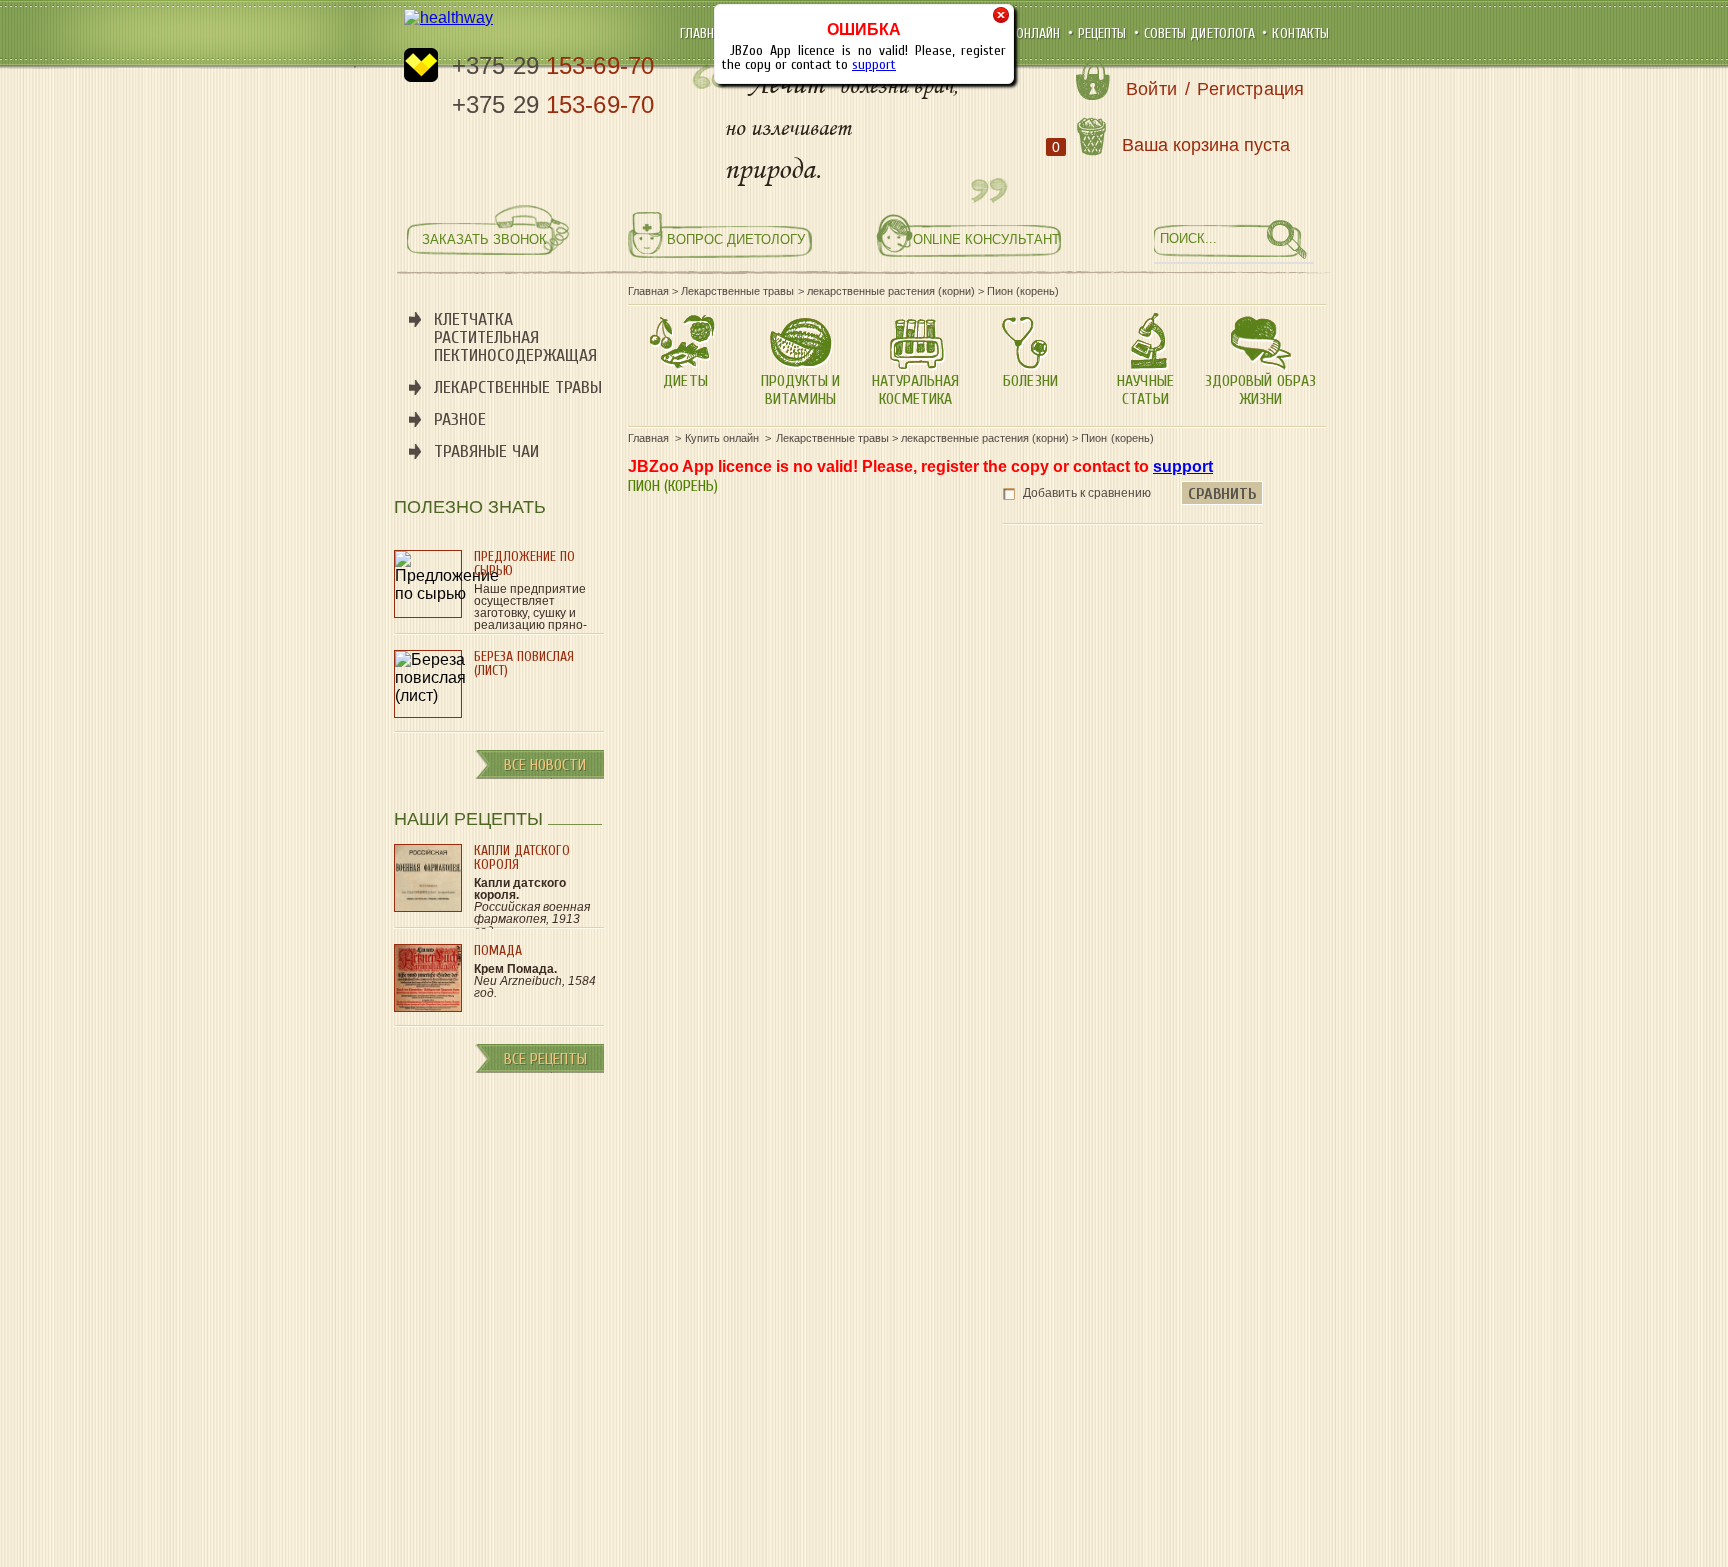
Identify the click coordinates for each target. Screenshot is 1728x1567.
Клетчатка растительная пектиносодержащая (515, 337)
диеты (685, 381)
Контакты (1300, 33)
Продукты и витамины (800, 390)
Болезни (1030, 381)
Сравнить (1222, 494)
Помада (498, 950)
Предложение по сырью (524, 563)
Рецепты (1104, 33)
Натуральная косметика (915, 390)
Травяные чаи (486, 451)
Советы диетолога (1202, 33)
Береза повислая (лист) (524, 663)
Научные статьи (1145, 390)
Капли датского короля (522, 857)
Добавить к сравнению (1087, 493)
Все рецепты (545, 1059)
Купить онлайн (1017, 33)
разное (460, 419)
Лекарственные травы (518, 387)
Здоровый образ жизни (1260, 390)
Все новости (545, 765)
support (874, 64)
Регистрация (1250, 89)
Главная (706, 33)
